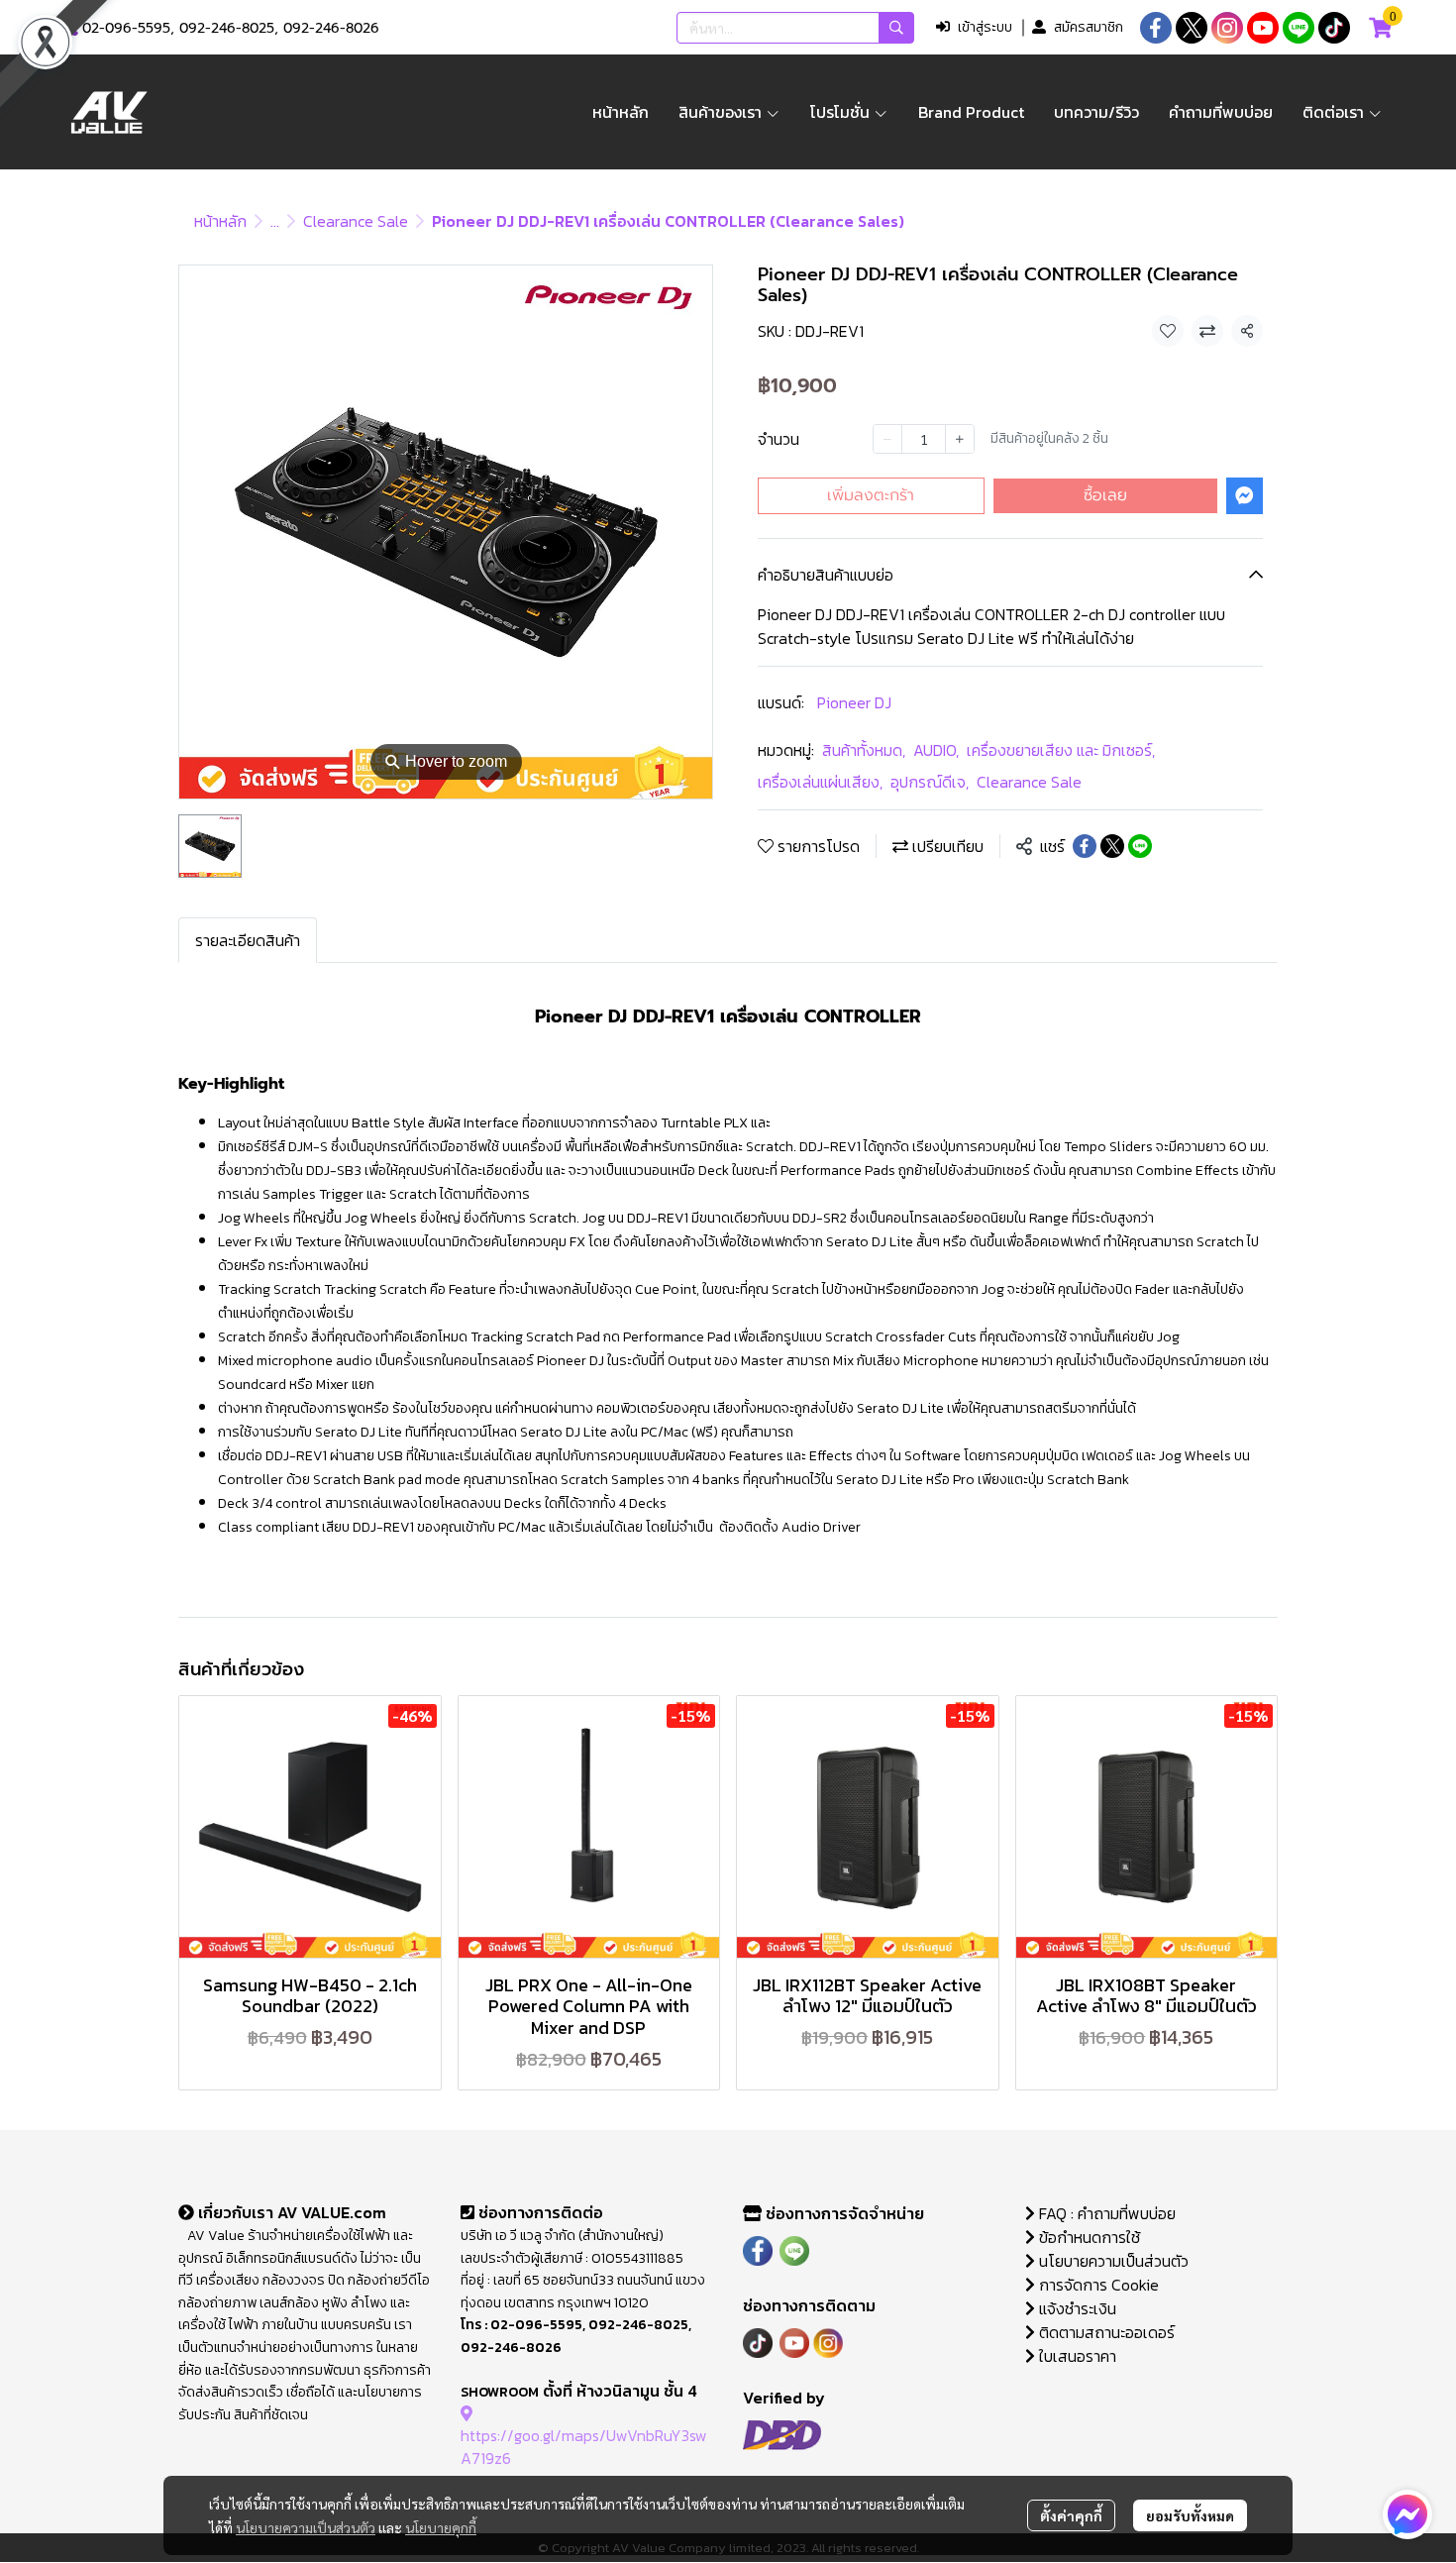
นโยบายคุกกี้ (441, 2527)
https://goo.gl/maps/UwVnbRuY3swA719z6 (584, 2446)
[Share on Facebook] (1085, 846)
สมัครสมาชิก (1089, 27)
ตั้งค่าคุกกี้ (1071, 2515)
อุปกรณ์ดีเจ (930, 782)
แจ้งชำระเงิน (1076, 2308)
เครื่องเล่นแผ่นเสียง (820, 782)
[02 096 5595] (71, 28)
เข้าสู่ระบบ (985, 27)
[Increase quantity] (960, 439)
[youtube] (1263, 28)
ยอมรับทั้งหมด (1190, 2515)
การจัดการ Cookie (1097, 2285)
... (275, 221)
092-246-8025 (227, 28)
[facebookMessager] (1407, 2514)
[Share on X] (1112, 846)
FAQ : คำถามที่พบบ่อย (1107, 2213)
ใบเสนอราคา (1076, 2356)
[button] (795, 28)
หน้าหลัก (220, 221)
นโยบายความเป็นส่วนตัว (306, 2527)
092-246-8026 (331, 28)
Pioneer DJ (854, 702)
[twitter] (1192, 28)
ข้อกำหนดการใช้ (1088, 2237)
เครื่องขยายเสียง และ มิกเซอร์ (1061, 750)
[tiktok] (1334, 28)
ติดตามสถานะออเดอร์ (1105, 2332)
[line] (1299, 28)
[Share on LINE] (1140, 846)
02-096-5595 (126, 28)
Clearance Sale (356, 221)
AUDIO (936, 750)
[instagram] (1227, 28)
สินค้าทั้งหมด (864, 750)
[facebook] (1156, 28)
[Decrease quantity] (887, 439)
